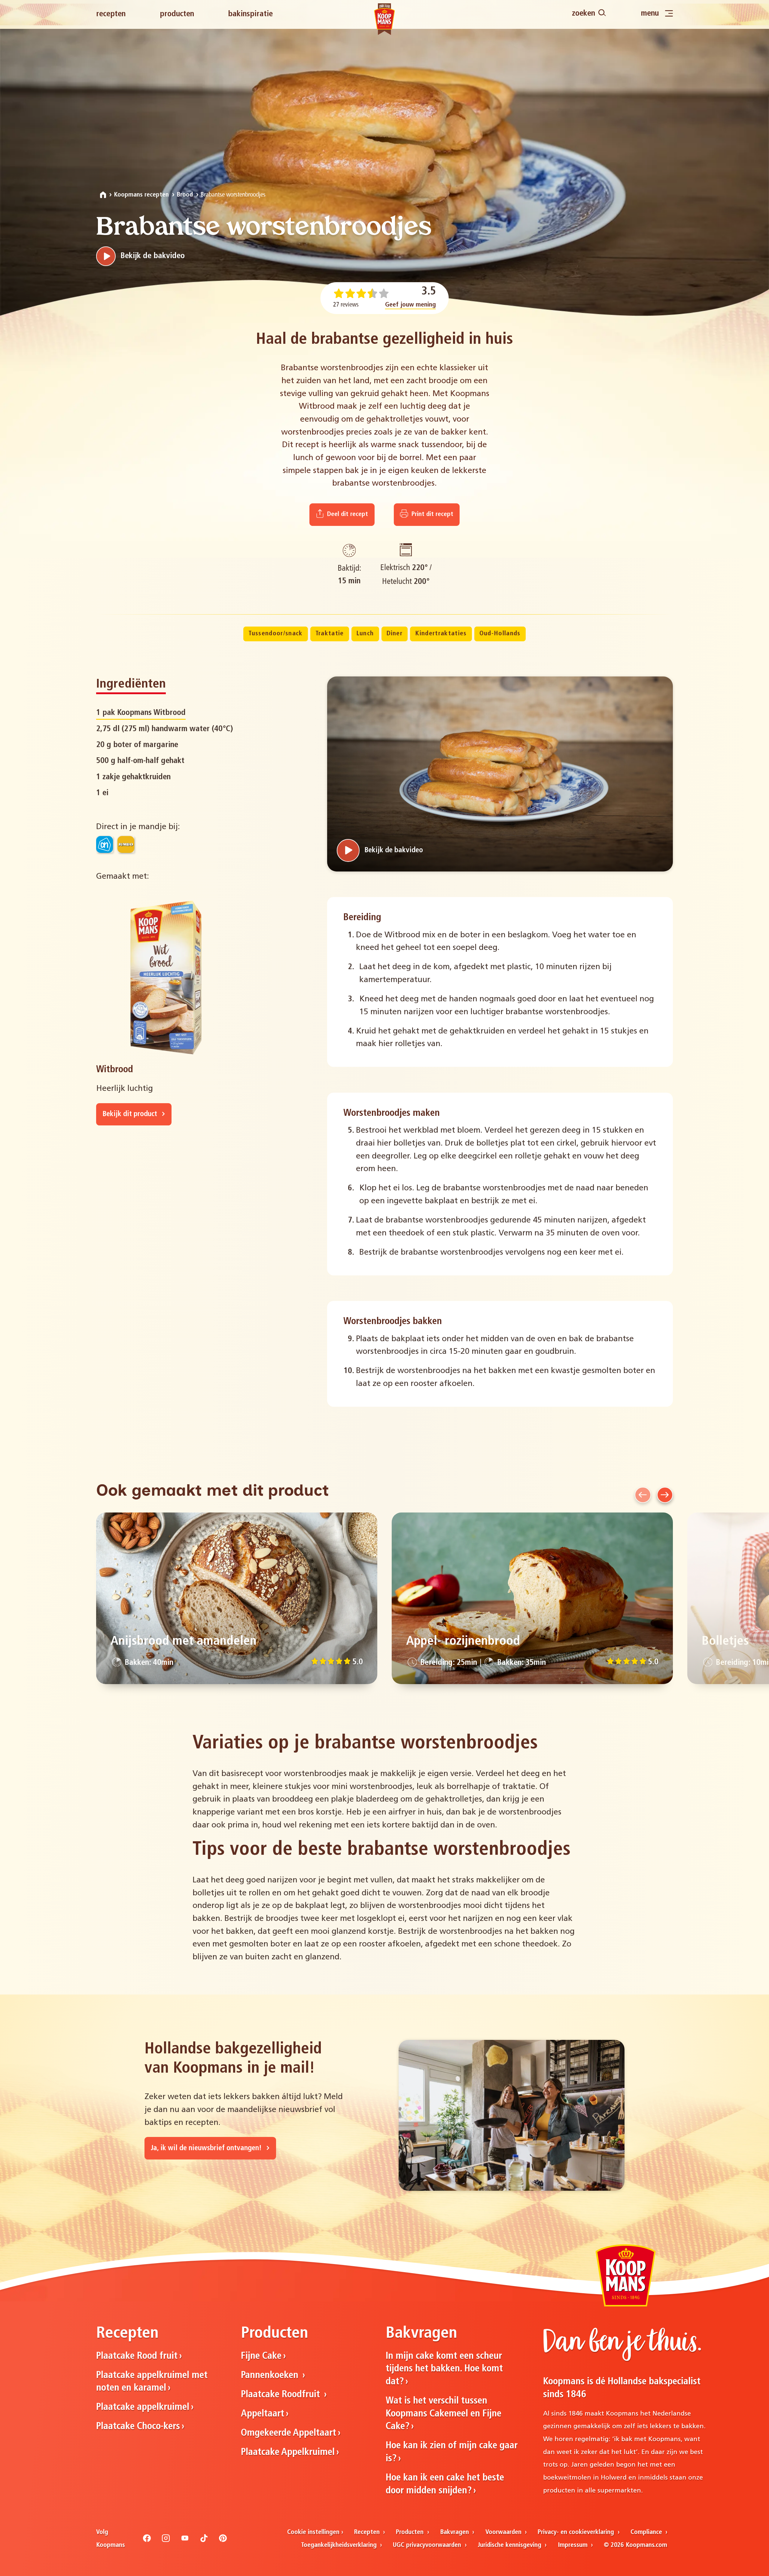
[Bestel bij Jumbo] (126, 844)
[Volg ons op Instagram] (166, 2541)
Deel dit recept (347, 514)
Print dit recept (432, 514)
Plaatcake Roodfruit (282, 2395)
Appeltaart (263, 2414)
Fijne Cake (261, 2356)
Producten (177, 14)
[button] (643, 1495)
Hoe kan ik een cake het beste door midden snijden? (445, 2484)
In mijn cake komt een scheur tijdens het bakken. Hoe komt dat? (444, 2369)
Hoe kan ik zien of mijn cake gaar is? (452, 2452)
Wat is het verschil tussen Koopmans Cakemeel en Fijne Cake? (444, 2414)
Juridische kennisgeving (510, 2545)
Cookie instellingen (313, 2532)
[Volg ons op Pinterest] (223, 2541)
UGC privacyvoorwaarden (428, 2545)
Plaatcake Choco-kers (138, 2427)
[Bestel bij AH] (105, 844)
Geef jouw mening (410, 305)
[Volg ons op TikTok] (204, 2541)
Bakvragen (455, 2532)
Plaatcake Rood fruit (137, 2356)
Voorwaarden (504, 2532)
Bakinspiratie (250, 14)
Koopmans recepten (141, 195)
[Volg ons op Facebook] (147, 2541)
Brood (185, 195)
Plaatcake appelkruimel (143, 2407)
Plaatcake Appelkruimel (288, 2452)
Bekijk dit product (131, 1114)
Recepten (111, 14)
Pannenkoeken (271, 2376)
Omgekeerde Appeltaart (289, 2433)
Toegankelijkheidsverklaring (340, 2545)
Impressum (574, 2545)
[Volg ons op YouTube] (185, 2541)
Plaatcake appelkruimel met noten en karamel (152, 2382)
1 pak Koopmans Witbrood (141, 713)
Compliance (647, 2532)
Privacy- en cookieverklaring (577, 2532)
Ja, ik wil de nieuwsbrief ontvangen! (207, 2148)
